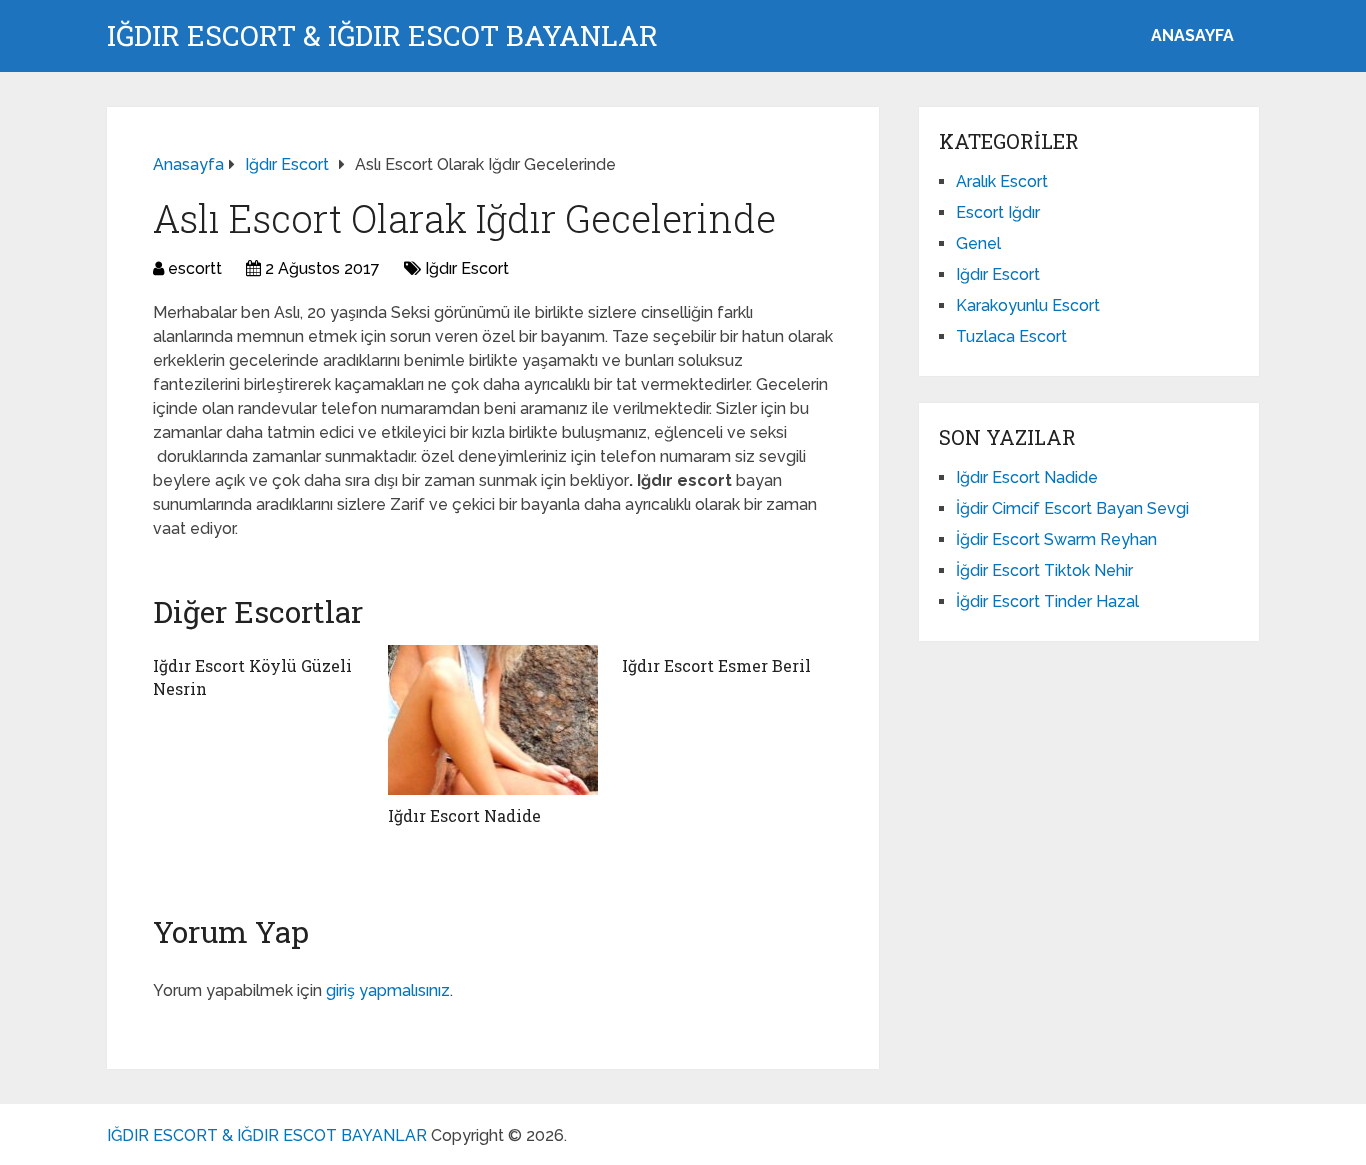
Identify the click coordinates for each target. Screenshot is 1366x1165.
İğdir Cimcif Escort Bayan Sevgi (1072, 508)
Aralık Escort (1002, 181)
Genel (978, 243)
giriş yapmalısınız (388, 990)
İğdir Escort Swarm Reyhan (1056, 539)
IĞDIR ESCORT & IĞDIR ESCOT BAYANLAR (382, 36)
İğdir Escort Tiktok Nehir (1044, 570)
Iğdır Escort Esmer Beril (716, 665)
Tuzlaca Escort (1011, 336)
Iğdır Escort (467, 268)
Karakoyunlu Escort (1028, 305)
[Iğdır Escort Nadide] (493, 720)
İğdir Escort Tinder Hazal (1047, 601)
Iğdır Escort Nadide (464, 815)
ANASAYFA (1192, 35)
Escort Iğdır (998, 212)
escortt (195, 268)
